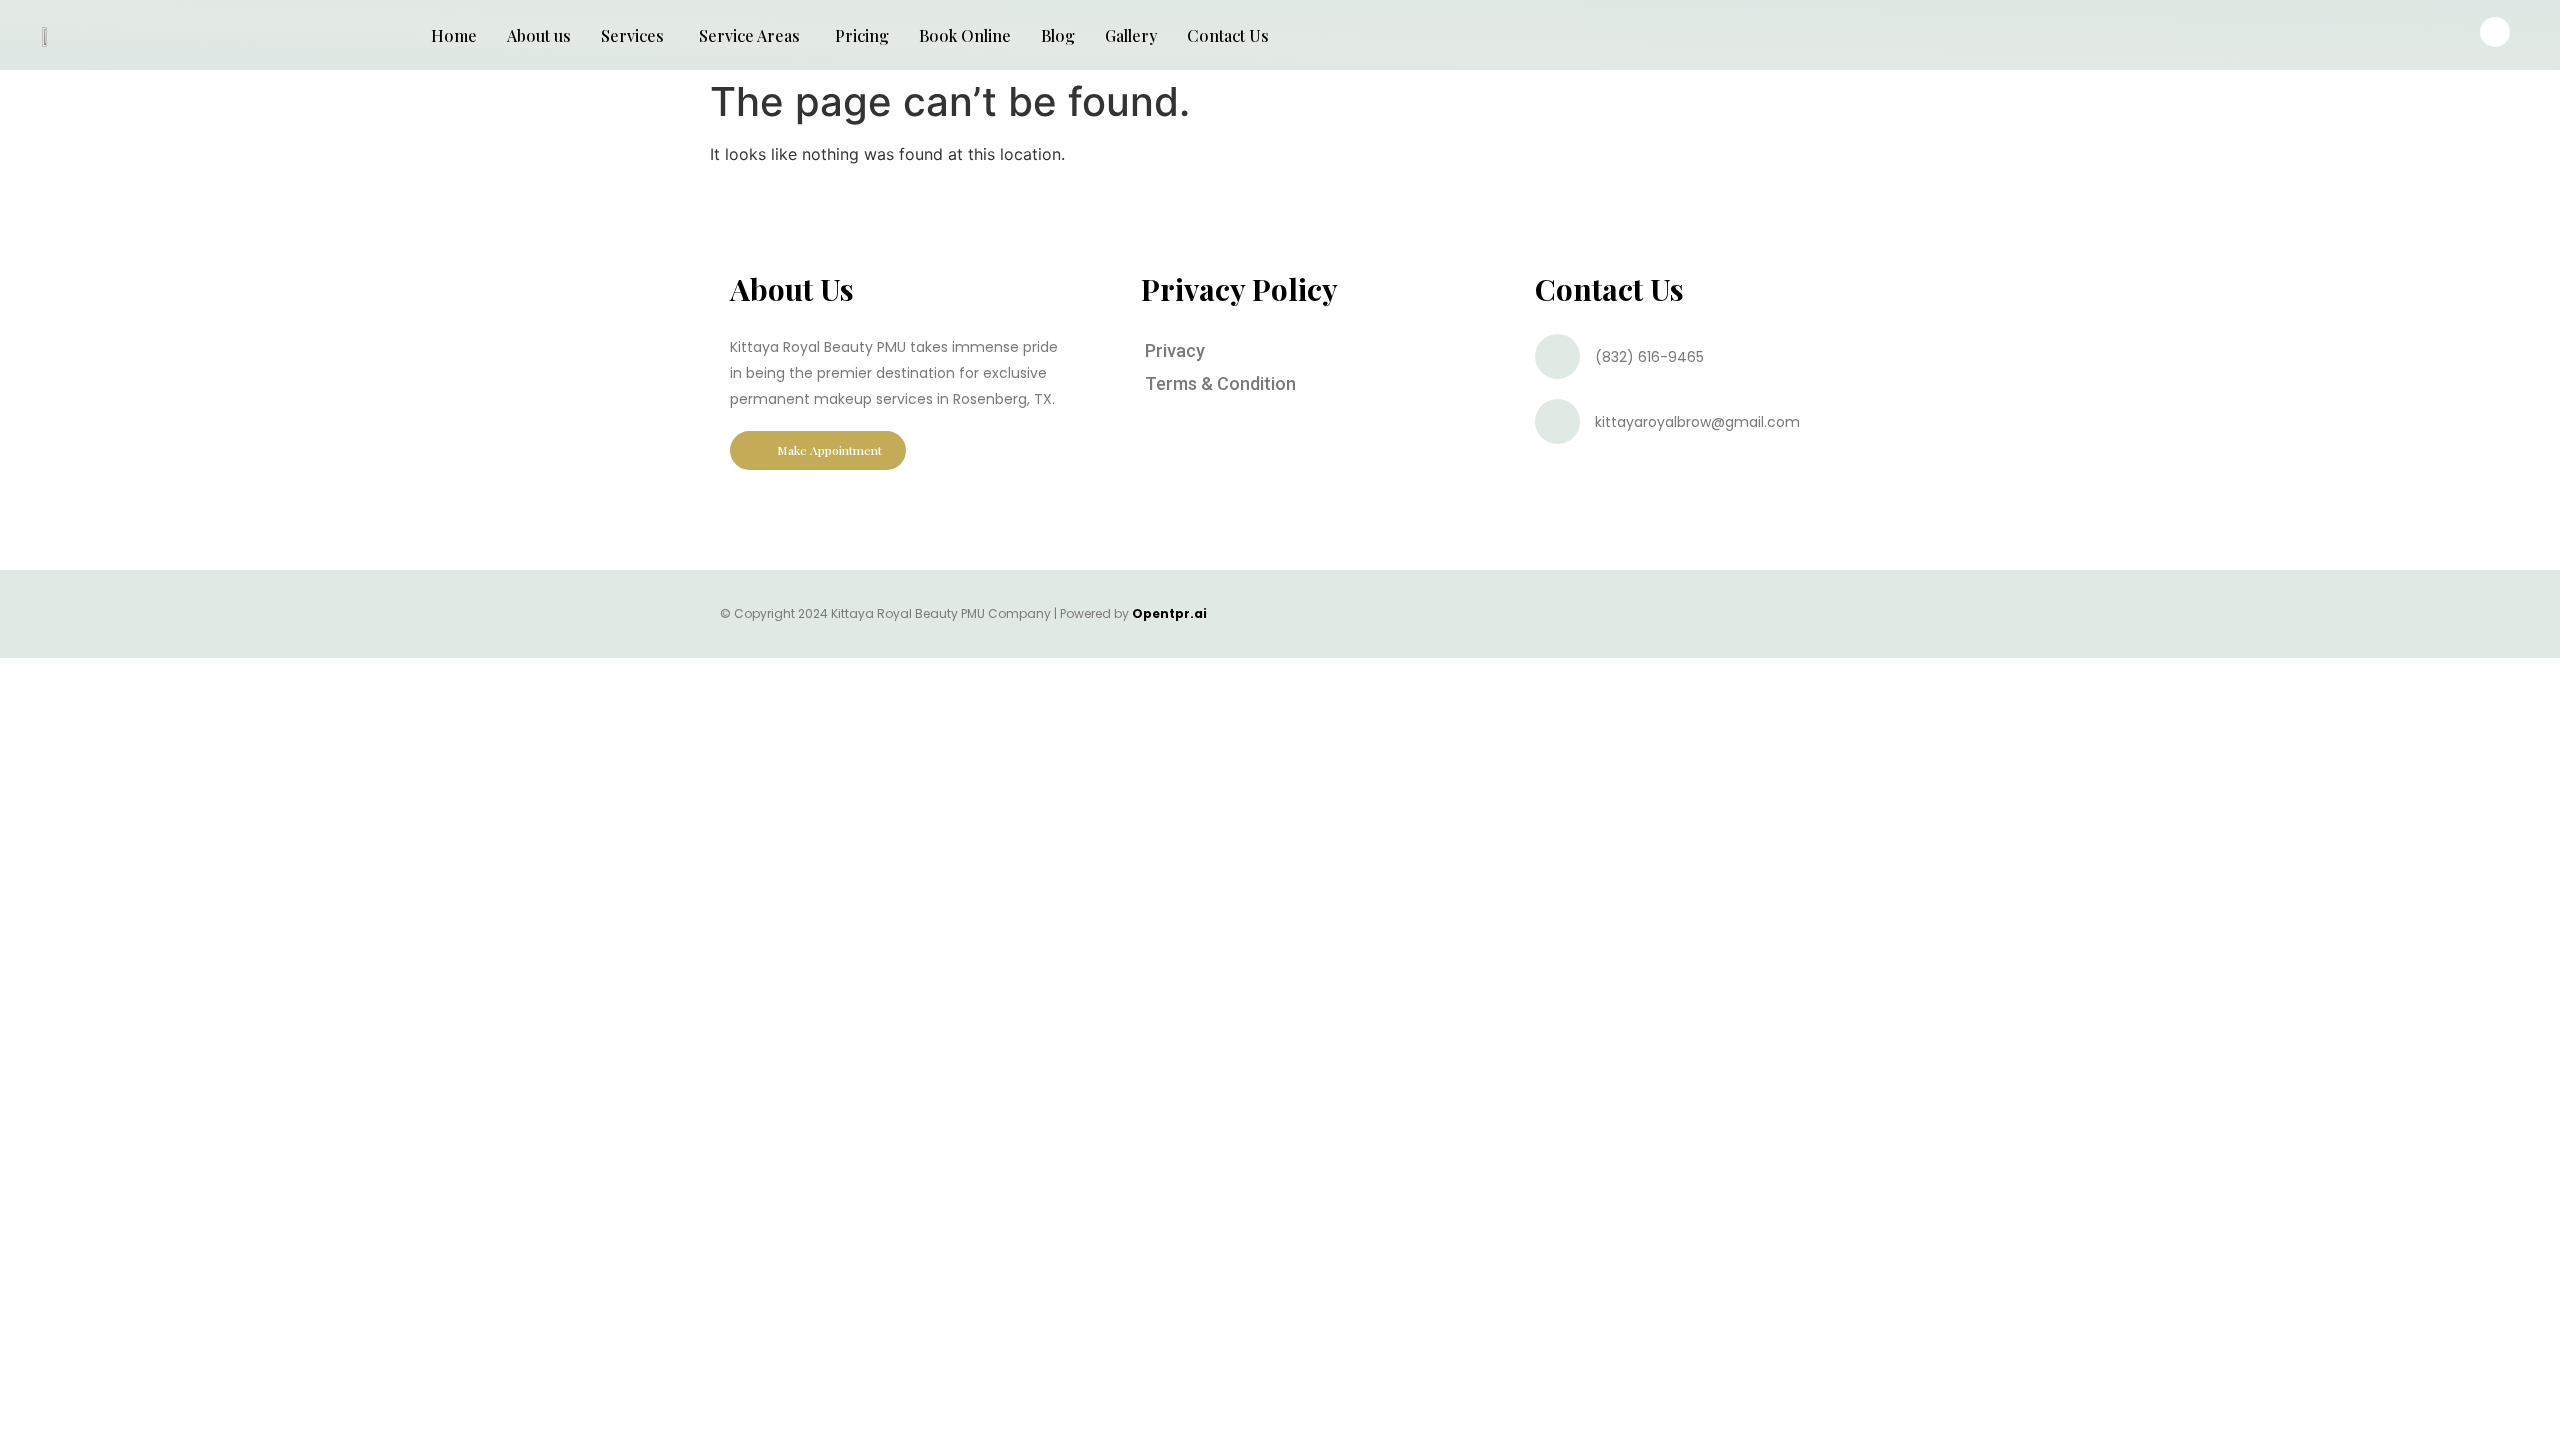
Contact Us (1228, 35)
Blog (1058, 35)
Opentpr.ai (1169, 613)
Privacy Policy (1239, 289)
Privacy (1175, 350)
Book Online (965, 35)
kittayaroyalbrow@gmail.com (1697, 422)
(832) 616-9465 (1649, 357)
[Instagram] (1727, 614)
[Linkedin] (1793, 614)
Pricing (862, 35)
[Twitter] (1826, 614)
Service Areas (749, 35)
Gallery (1131, 35)
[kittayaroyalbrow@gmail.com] (1557, 421)
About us (539, 35)
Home (454, 35)
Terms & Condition (1220, 383)
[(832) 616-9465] (1557, 356)
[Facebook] (1694, 614)
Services (632, 35)
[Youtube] (1760, 614)
